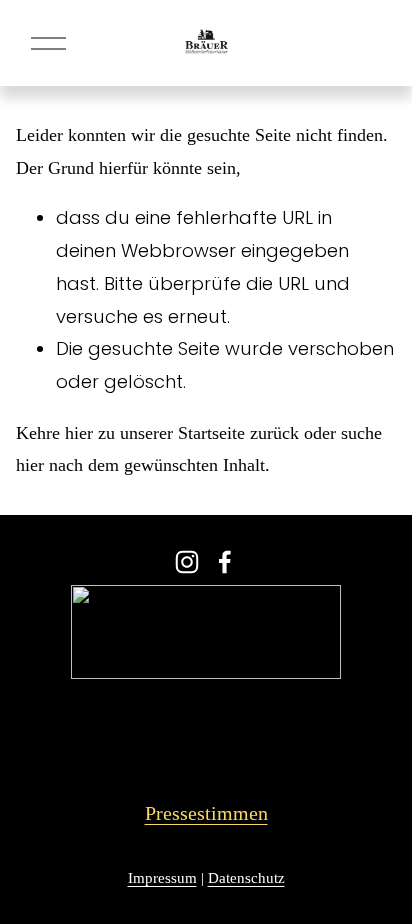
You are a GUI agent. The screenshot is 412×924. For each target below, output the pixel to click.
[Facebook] (225, 562)
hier (79, 433)
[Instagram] (187, 562)
